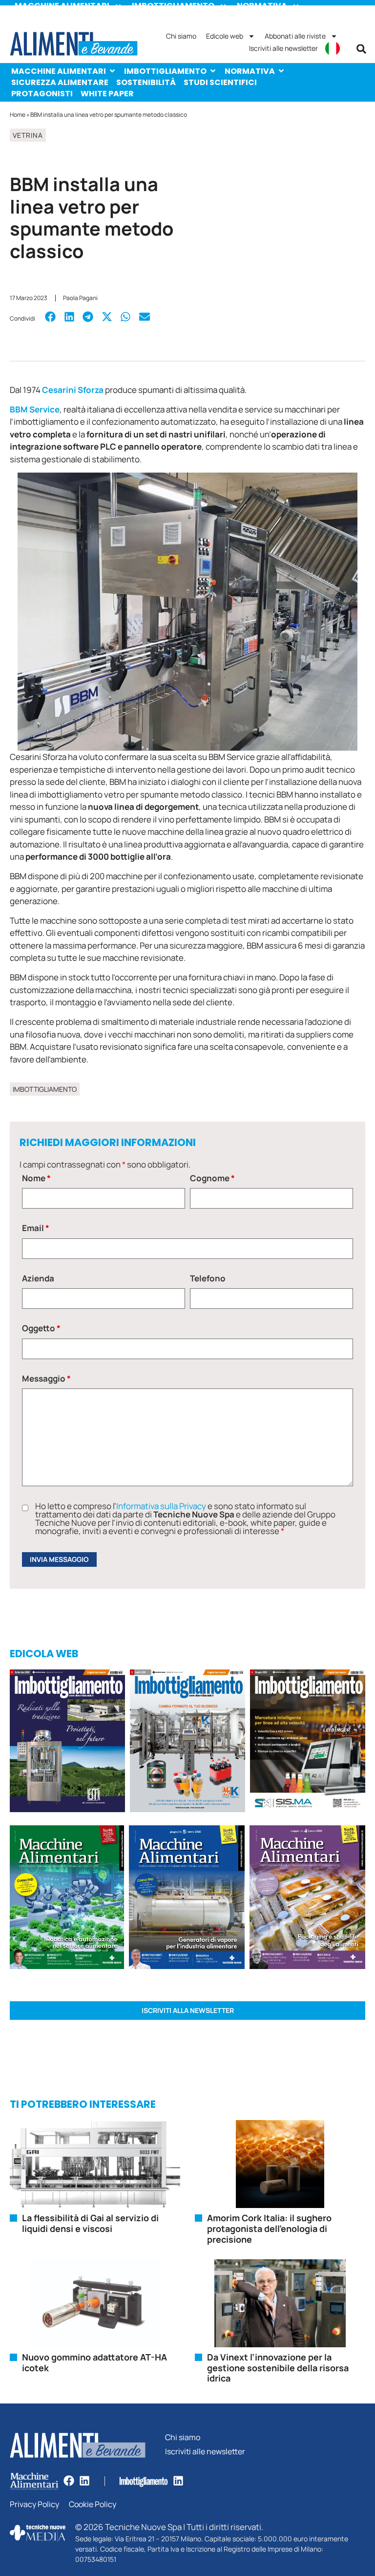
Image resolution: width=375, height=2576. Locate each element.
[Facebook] (69, 2481)
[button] (361, 49)
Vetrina (28, 135)
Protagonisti (42, 94)
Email (36, 1228)
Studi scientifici (220, 82)
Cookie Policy (93, 2504)
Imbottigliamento (165, 71)
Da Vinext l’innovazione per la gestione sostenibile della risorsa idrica (278, 2368)
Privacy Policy (34, 2504)
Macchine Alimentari (59, 71)
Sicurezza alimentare (60, 82)
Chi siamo (181, 36)
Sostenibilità (146, 82)
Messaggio (46, 1378)
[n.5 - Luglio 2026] (187, 1743)
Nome (36, 1178)
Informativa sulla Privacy (161, 1506)
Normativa (250, 71)
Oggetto (41, 1328)
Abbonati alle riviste (295, 36)
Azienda (38, 1278)
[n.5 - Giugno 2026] (187, 1899)
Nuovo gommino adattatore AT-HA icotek (94, 2362)
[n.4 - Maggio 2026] (308, 1743)
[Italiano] (333, 48)
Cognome (212, 1178)
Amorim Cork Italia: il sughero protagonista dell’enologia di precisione (269, 2228)
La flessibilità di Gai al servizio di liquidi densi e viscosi (90, 2223)
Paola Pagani (80, 298)
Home (18, 115)
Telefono (208, 1278)
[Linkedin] (84, 2481)
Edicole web (225, 36)
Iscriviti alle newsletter (283, 48)
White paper (107, 94)
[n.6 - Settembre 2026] (67, 1743)
